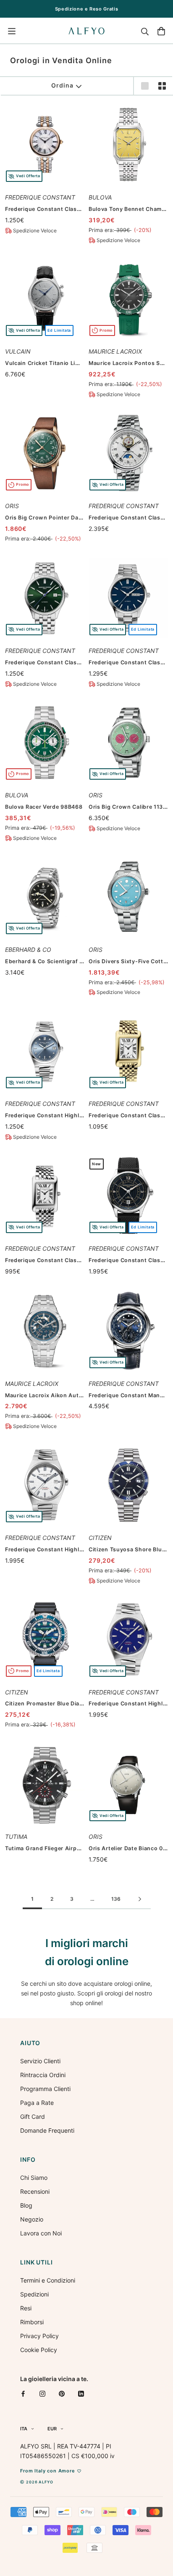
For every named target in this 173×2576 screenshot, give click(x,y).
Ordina (62, 85)
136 (116, 1899)
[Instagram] (42, 2394)
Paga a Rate (37, 2103)
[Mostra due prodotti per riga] (162, 86)
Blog (26, 2205)
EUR (52, 2429)
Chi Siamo (34, 2178)
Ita (24, 2429)
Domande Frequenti (47, 2130)
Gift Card (33, 2116)
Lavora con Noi (41, 2233)
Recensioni (35, 2191)
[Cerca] (145, 31)
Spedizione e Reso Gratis (87, 9)
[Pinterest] (62, 2394)
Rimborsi (32, 2322)
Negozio (32, 2219)
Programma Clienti (45, 2089)
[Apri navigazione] (12, 31)
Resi (26, 2308)
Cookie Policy (39, 2350)
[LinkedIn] (81, 2394)
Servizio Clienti (40, 2061)
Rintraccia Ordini (43, 2075)
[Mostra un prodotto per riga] (145, 86)
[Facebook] (23, 2394)
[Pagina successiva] (140, 1899)
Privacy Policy (39, 2336)
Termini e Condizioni (48, 2280)
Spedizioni (34, 2294)
